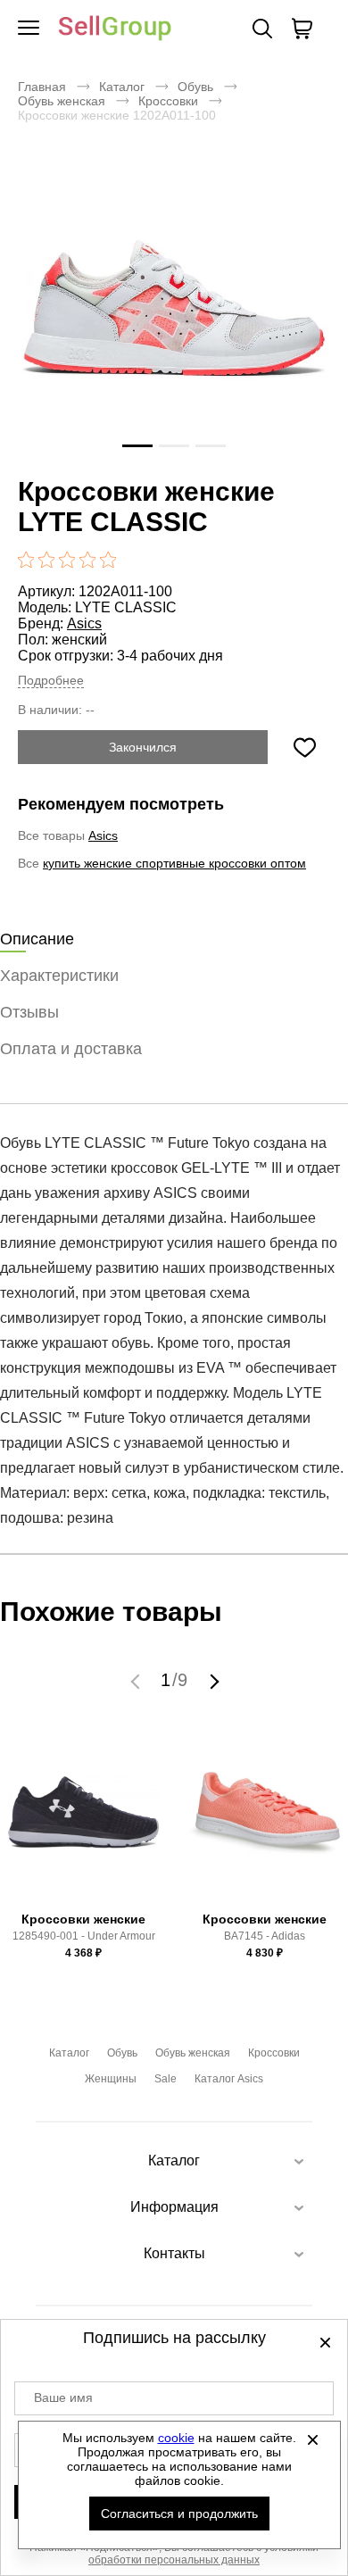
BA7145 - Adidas (265, 1936)
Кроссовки (168, 101)
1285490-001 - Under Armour (84, 1936)
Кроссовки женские (83, 1919)
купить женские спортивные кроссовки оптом (174, 863)
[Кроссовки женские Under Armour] (84, 1821)
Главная (42, 87)
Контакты (174, 2253)
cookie (176, 2438)
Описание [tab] (37, 939)
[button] (137, 1681)
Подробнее (51, 680)
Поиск (262, 29)
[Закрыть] (313, 2439)
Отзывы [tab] (29, 1012)
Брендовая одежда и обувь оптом (115, 29)
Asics (84, 623)
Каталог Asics (229, 2079)
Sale (166, 2079)
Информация (174, 2207)
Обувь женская (62, 101)
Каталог (122, 87)
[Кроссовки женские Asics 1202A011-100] (174, 312)
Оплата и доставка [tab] (71, 1049)
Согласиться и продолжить (179, 2514)
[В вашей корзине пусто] (302, 29)
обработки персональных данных (174, 2560)
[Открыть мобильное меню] (29, 29)
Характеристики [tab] (59, 976)
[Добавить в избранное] (304, 747)
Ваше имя (63, 2397)
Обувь (195, 87)
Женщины (111, 2079)
